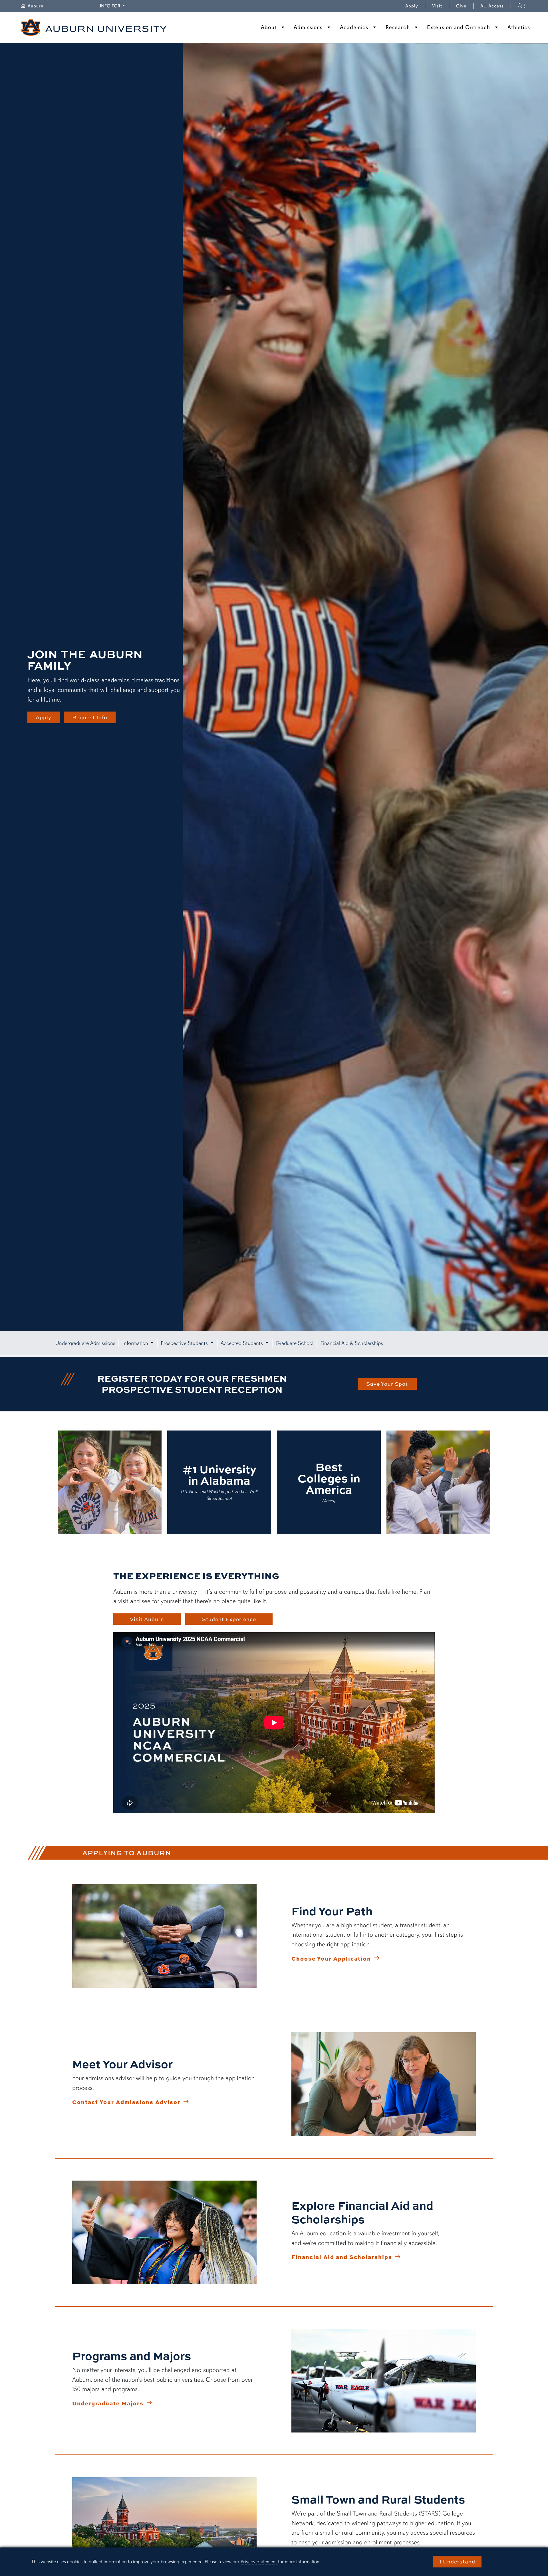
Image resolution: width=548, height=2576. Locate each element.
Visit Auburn (147, 1619)
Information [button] (136, 1343)
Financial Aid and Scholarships (342, 2257)
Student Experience (229, 1619)
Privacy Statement (259, 2562)
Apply (412, 6)
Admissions (308, 27)
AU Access (492, 6)
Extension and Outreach (459, 27)
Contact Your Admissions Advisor (126, 2102)
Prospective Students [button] (185, 1343)
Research (398, 27)
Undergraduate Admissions (85, 1343)
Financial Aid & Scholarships (352, 1343)
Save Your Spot (387, 1384)
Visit (437, 6)
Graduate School (295, 1343)
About (269, 27)
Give (465, 6)
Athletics (519, 27)
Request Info (90, 717)
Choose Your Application (331, 1958)
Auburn (39, 6)
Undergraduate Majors (108, 2403)
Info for (113, 6)
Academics (354, 27)
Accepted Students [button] (242, 1343)
